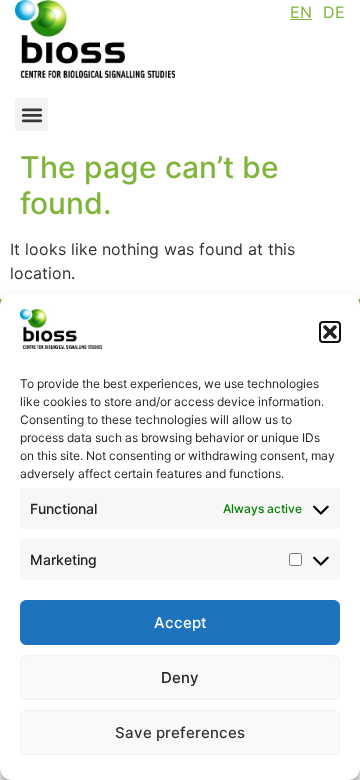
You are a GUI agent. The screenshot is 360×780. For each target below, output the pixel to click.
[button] (330, 332)
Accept (180, 622)
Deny (180, 677)
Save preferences (180, 732)
